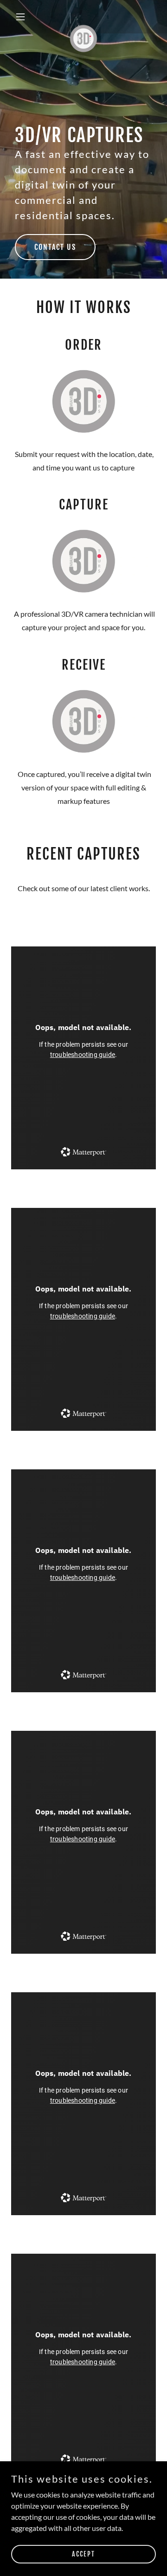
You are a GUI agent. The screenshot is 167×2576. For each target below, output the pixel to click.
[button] (22, 17)
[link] (83, 17)
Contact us (55, 247)
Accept (83, 2554)
